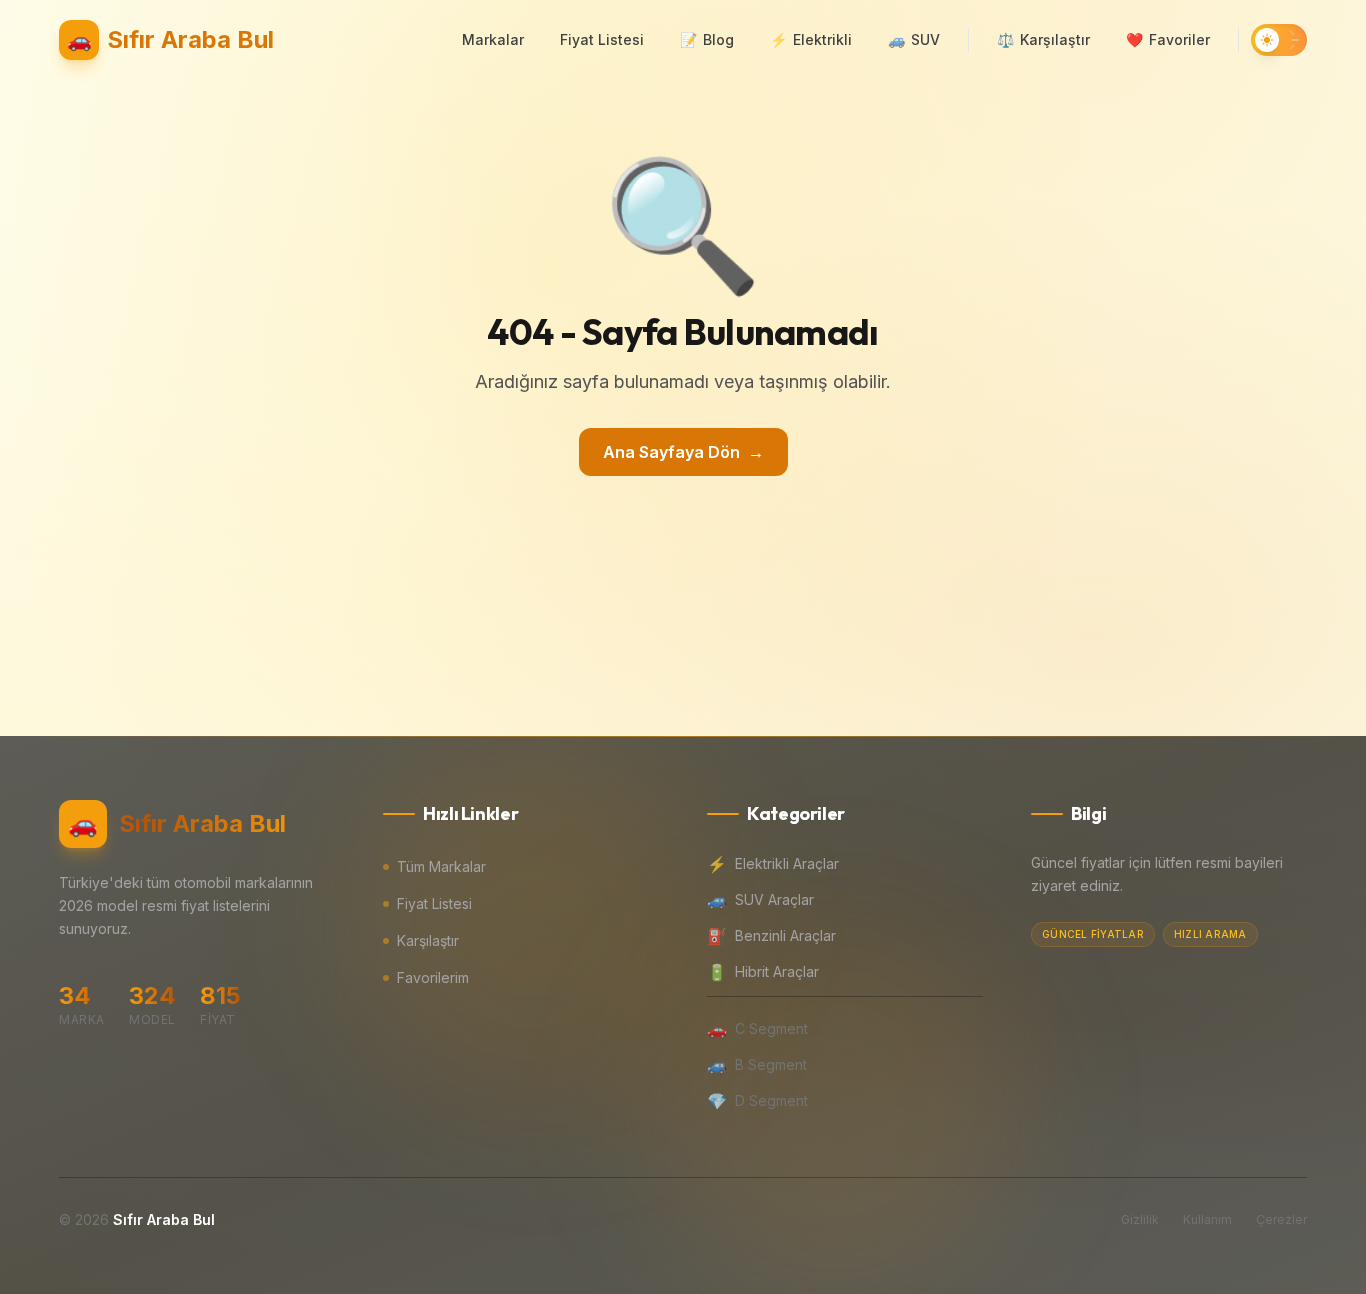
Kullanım (1207, 1219)
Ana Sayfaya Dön (683, 452)
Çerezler (1281, 1219)
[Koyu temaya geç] (1279, 40)
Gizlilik (1140, 1219)
